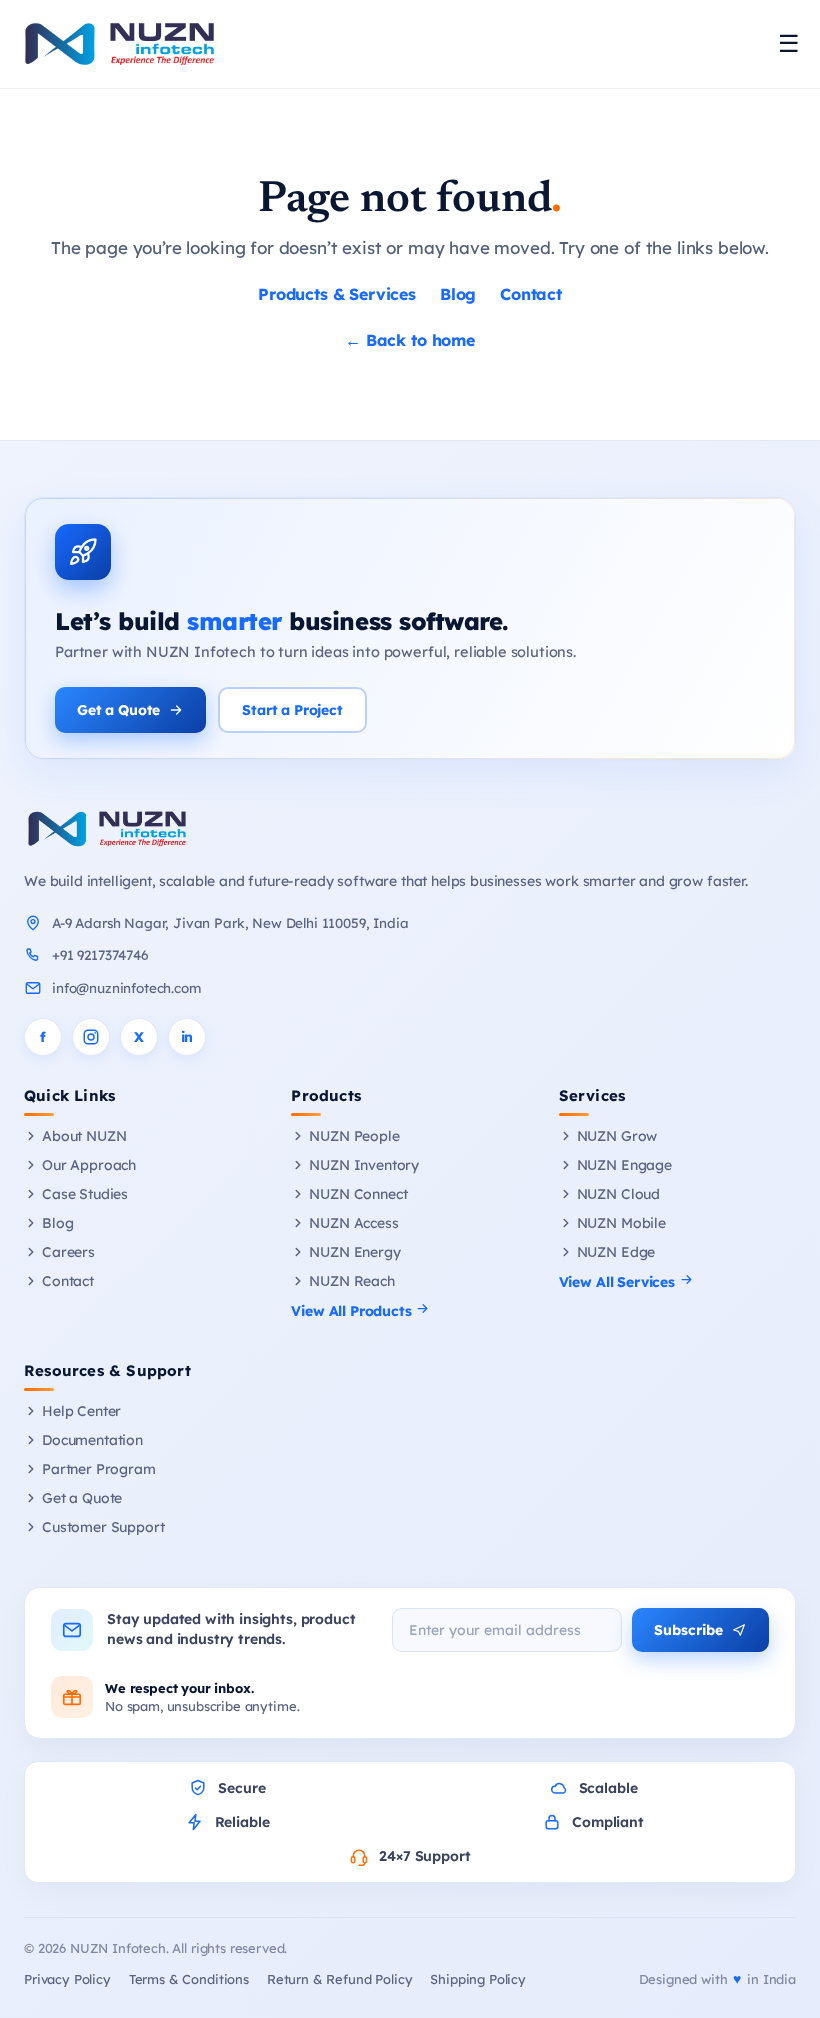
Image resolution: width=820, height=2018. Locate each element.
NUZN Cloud (618, 1194)
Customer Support (103, 1527)
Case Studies (85, 1194)
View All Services (619, 1282)
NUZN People (354, 1136)
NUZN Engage (624, 1165)
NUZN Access (353, 1223)
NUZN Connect (358, 1194)
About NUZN (84, 1136)
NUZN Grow (617, 1136)
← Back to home (410, 340)
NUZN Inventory (364, 1165)
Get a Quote (118, 710)
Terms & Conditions (189, 1979)
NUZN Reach (351, 1281)
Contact (531, 294)
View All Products (353, 1311)
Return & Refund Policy (339, 1979)
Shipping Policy (478, 1979)
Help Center (81, 1411)
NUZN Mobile (621, 1223)
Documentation (92, 1440)
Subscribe (688, 1630)
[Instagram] (91, 1037)
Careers (68, 1252)
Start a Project (292, 710)
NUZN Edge (616, 1252)
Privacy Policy (67, 1979)
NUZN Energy (354, 1252)
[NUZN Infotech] (410, 829)
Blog (458, 294)
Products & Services (337, 294)
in (187, 1037)
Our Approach (89, 1165)
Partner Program (99, 1469)
